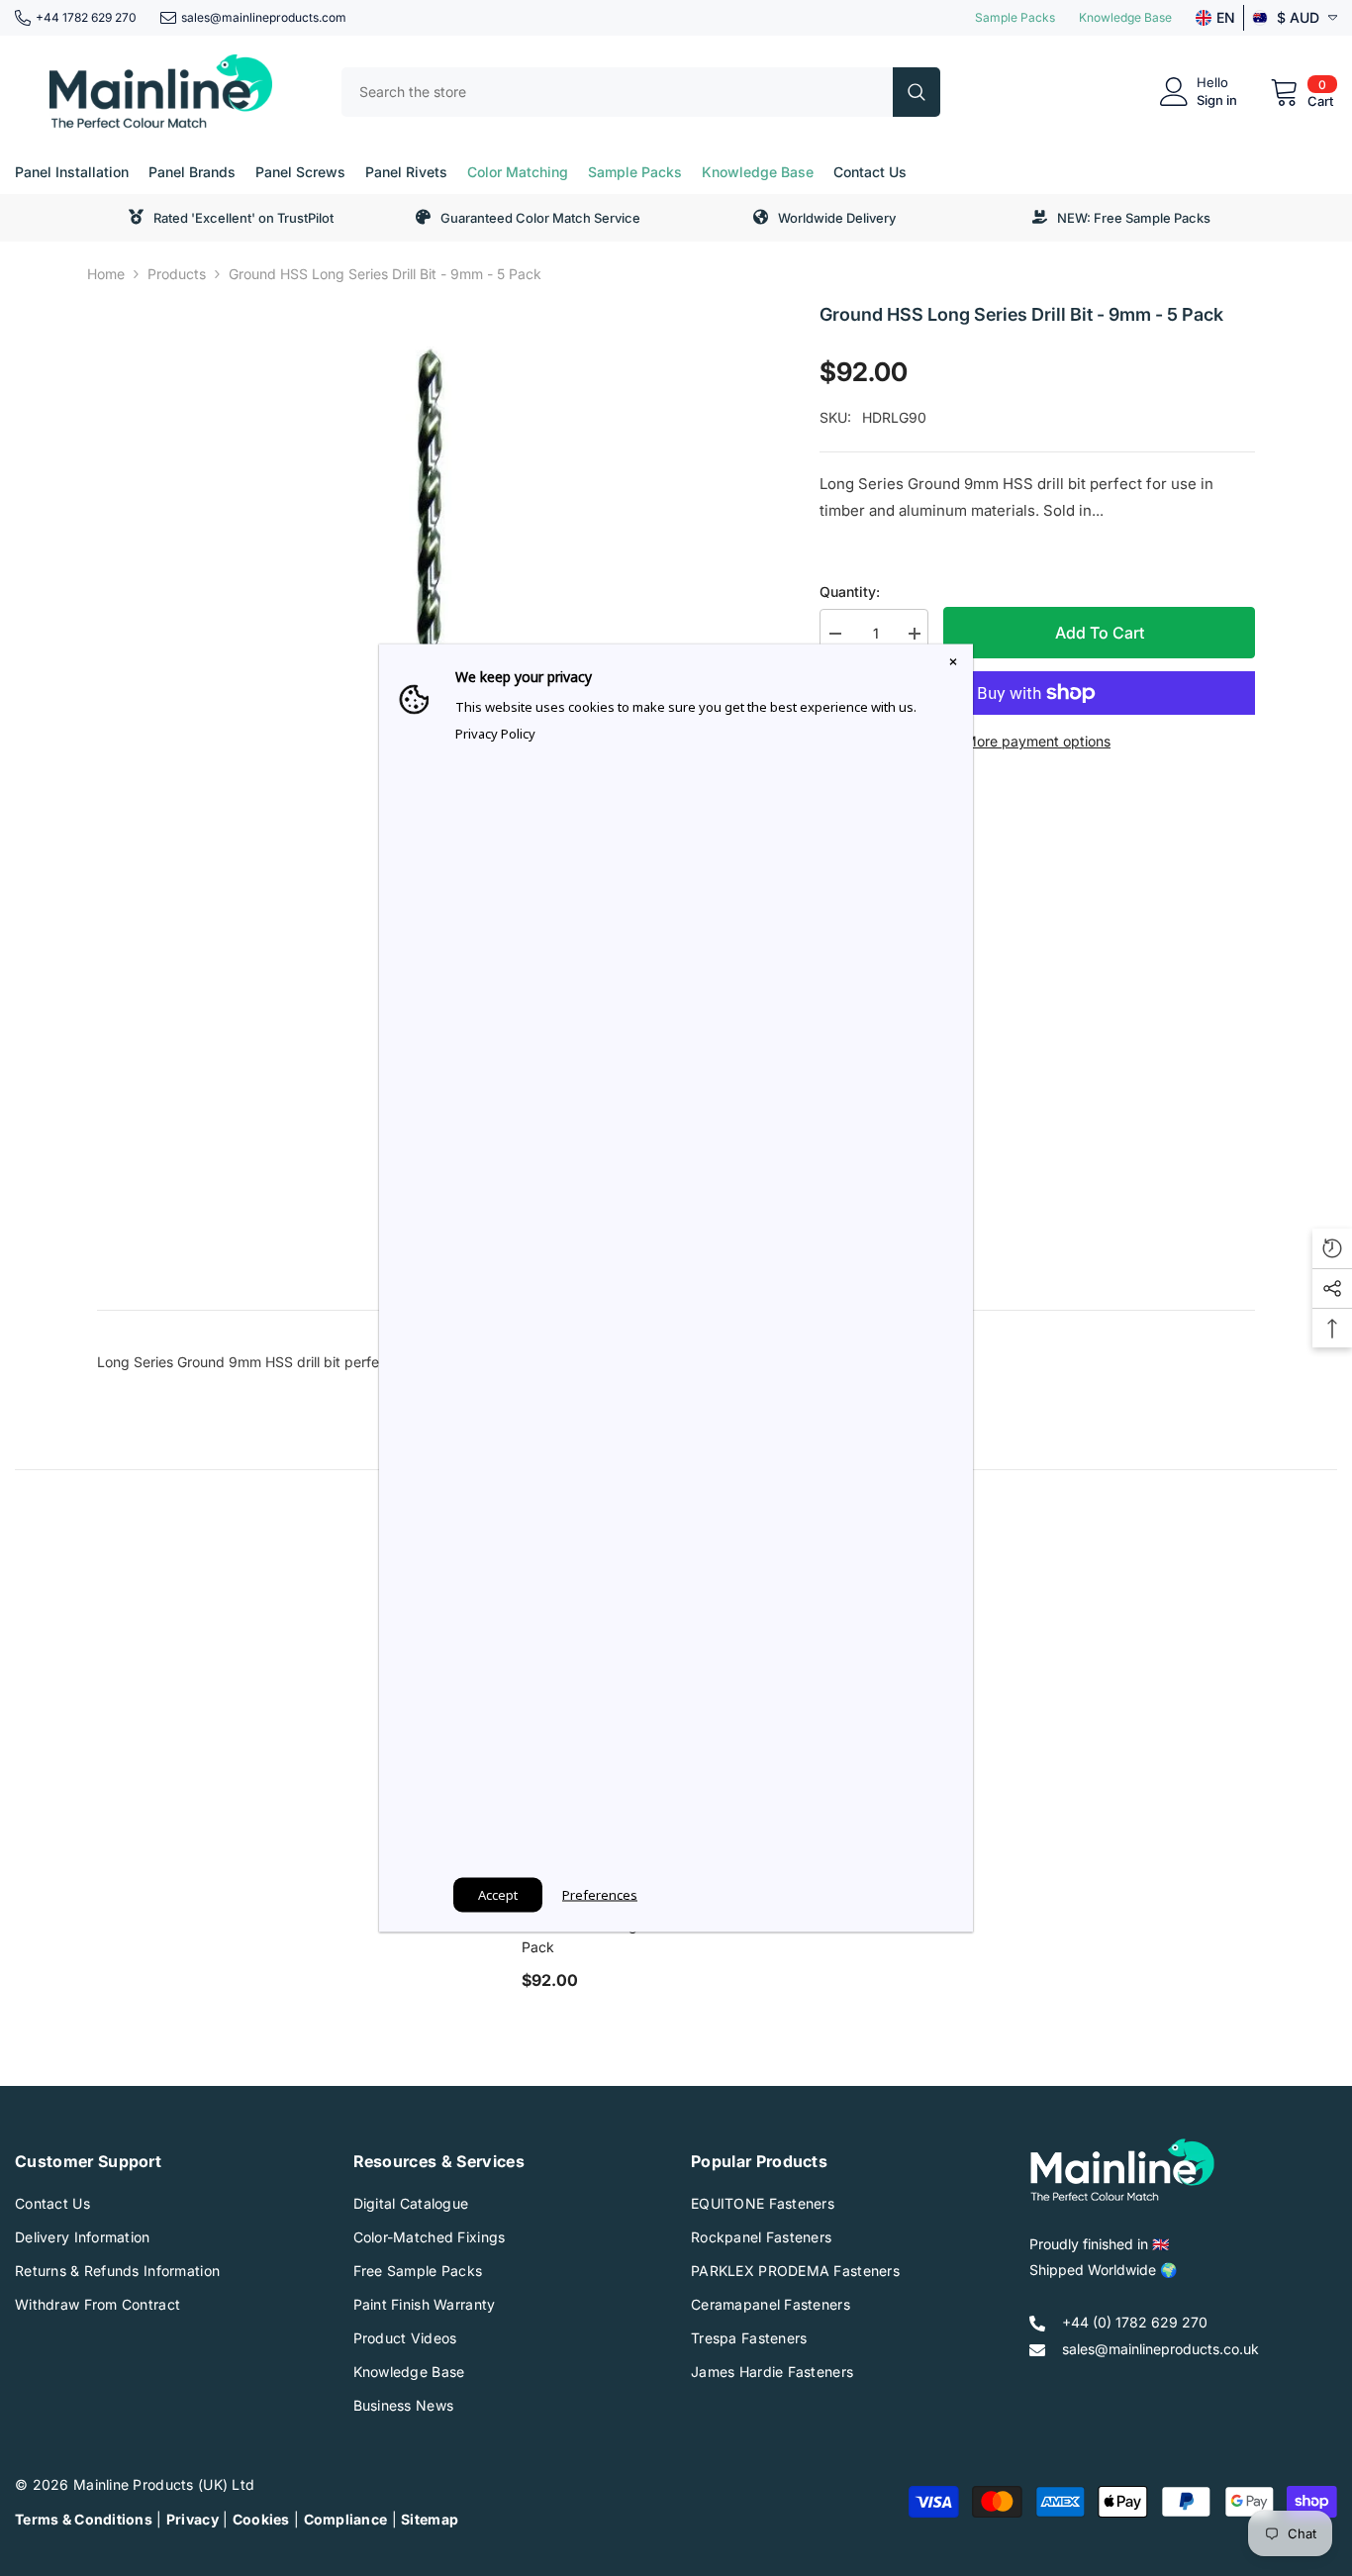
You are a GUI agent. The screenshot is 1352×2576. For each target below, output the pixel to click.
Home (106, 274)
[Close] (953, 664)
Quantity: (850, 592)
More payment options (1037, 741)
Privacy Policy (495, 734)
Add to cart (1100, 633)
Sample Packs (1015, 17)
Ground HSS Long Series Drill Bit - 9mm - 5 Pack (660, 1936)
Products (177, 274)
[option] (429, 632)
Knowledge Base (1125, 17)
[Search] (641, 92)
